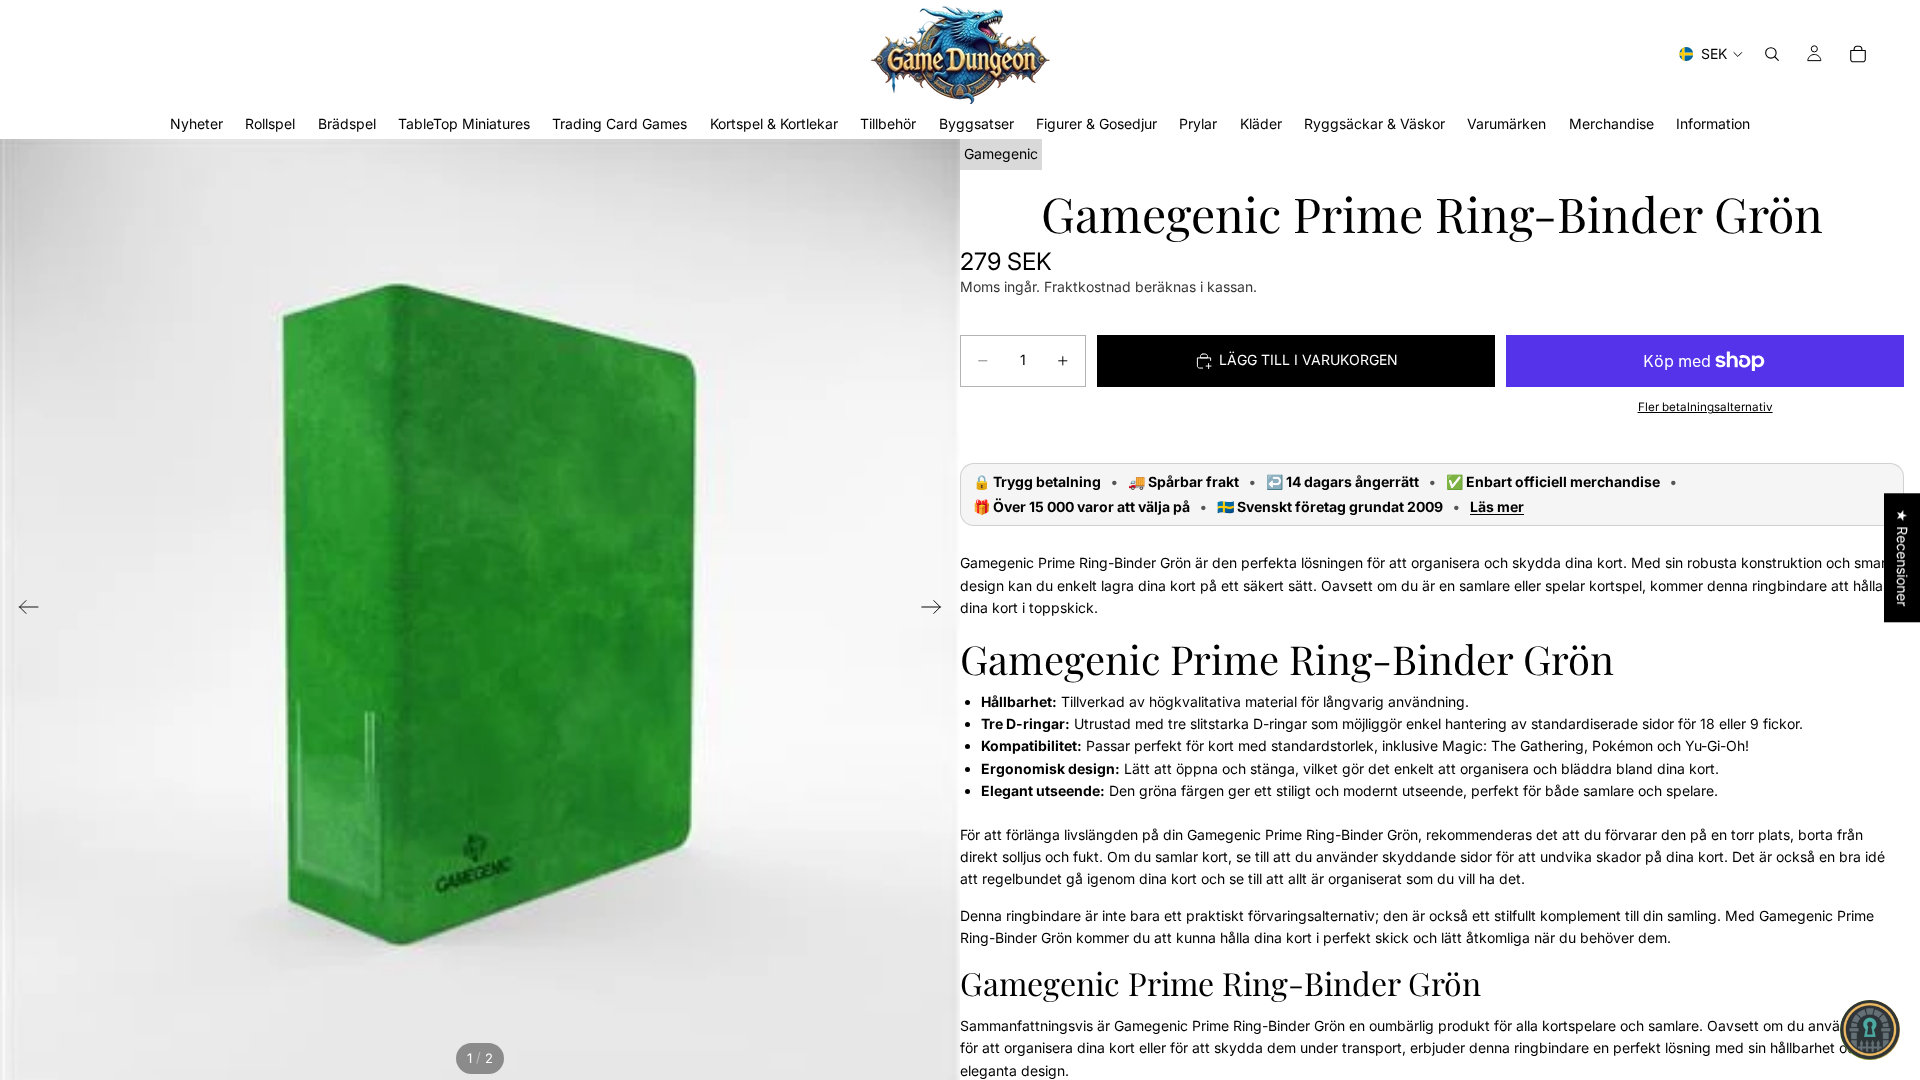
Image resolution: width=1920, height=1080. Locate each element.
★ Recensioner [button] (1902, 557)
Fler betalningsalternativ (1705, 407)
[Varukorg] (1858, 54)
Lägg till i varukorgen (1308, 359)
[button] (1870, 1030)
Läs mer (1497, 507)
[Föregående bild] (22, 610)
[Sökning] (1772, 54)
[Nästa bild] (937, 610)
